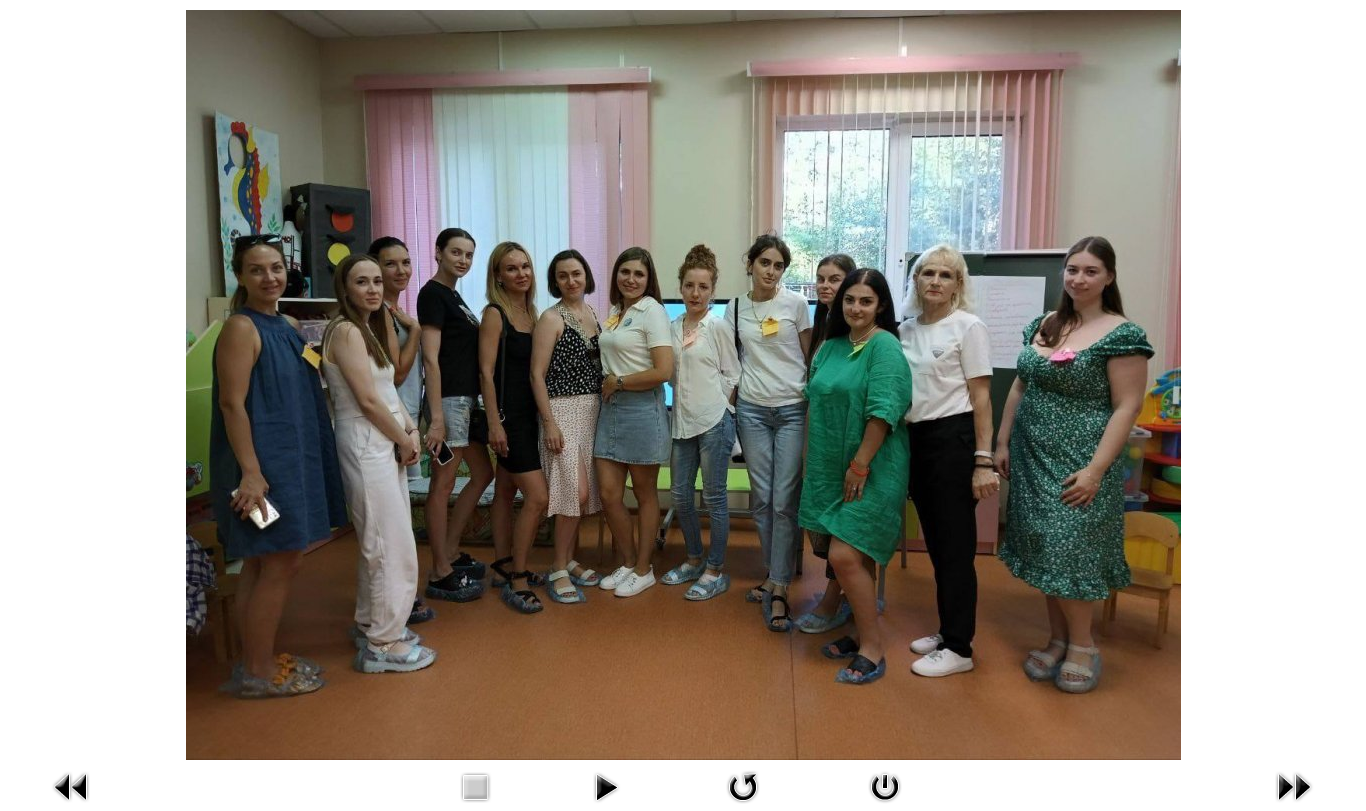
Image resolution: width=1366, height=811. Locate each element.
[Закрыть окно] (885, 785)
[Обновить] (743, 785)
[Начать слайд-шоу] (606, 785)
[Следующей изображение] (1294, 785)
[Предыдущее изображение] (72, 785)
